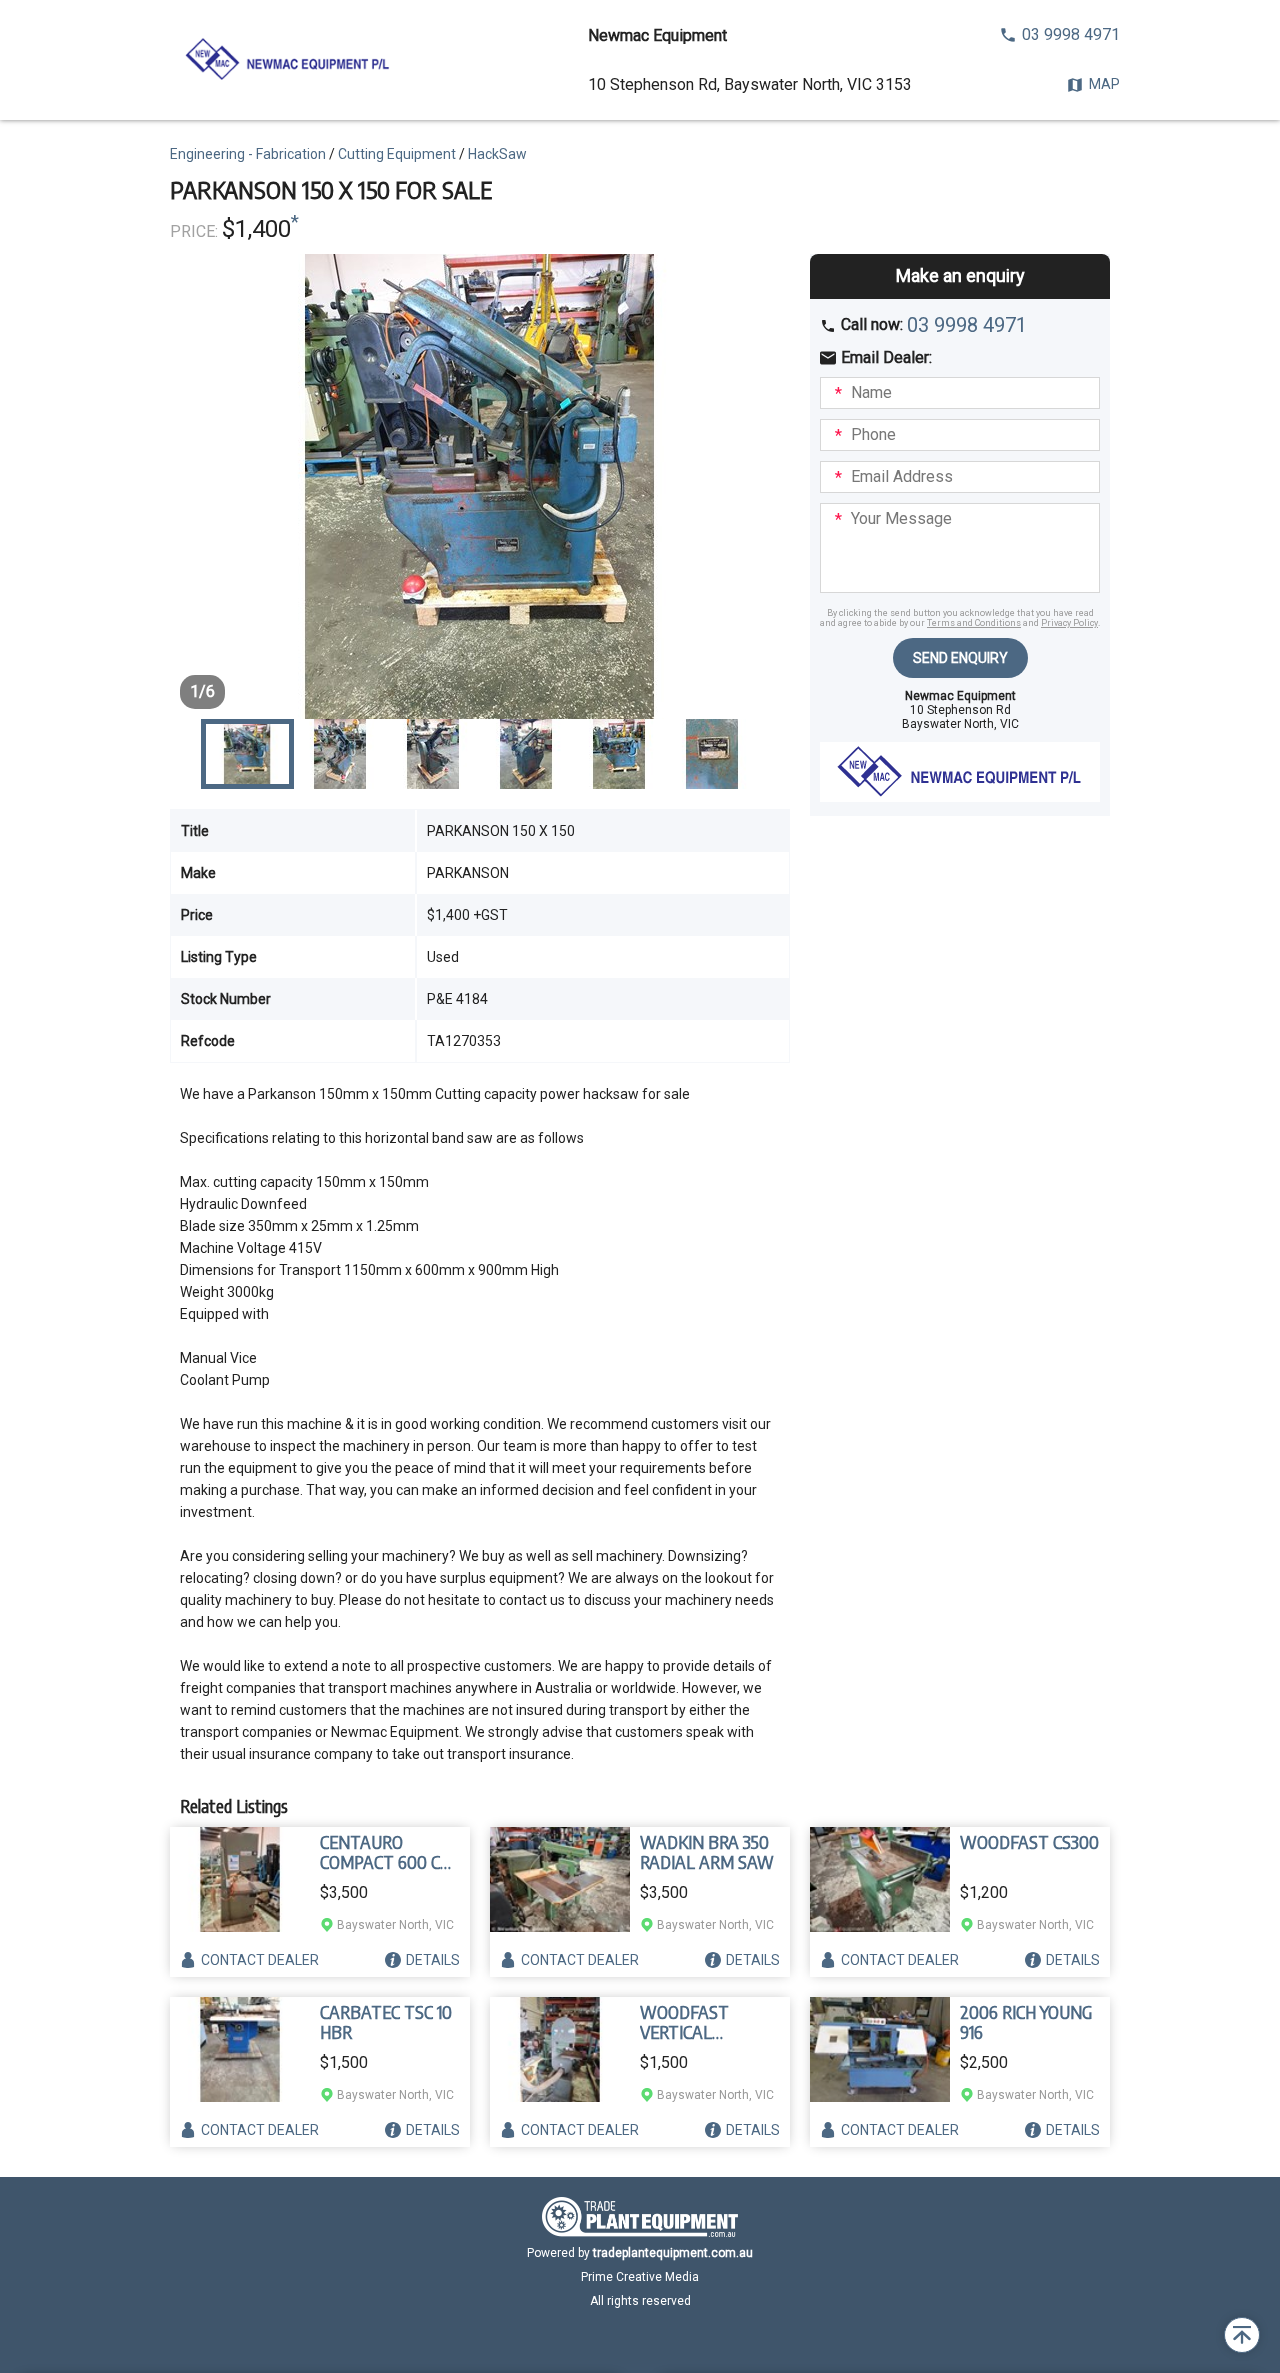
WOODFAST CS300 (1029, 1842)
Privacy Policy (1069, 623)
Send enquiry (960, 658)
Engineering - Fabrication (248, 154)
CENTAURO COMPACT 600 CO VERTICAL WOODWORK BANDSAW (385, 1852)
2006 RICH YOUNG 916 (1026, 2022)
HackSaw (497, 154)
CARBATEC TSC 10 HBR (386, 2022)
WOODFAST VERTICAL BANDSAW (684, 2022)
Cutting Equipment (397, 154)
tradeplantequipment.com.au (673, 2253)
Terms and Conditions (974, 623)
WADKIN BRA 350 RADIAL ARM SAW (707, 1852)
